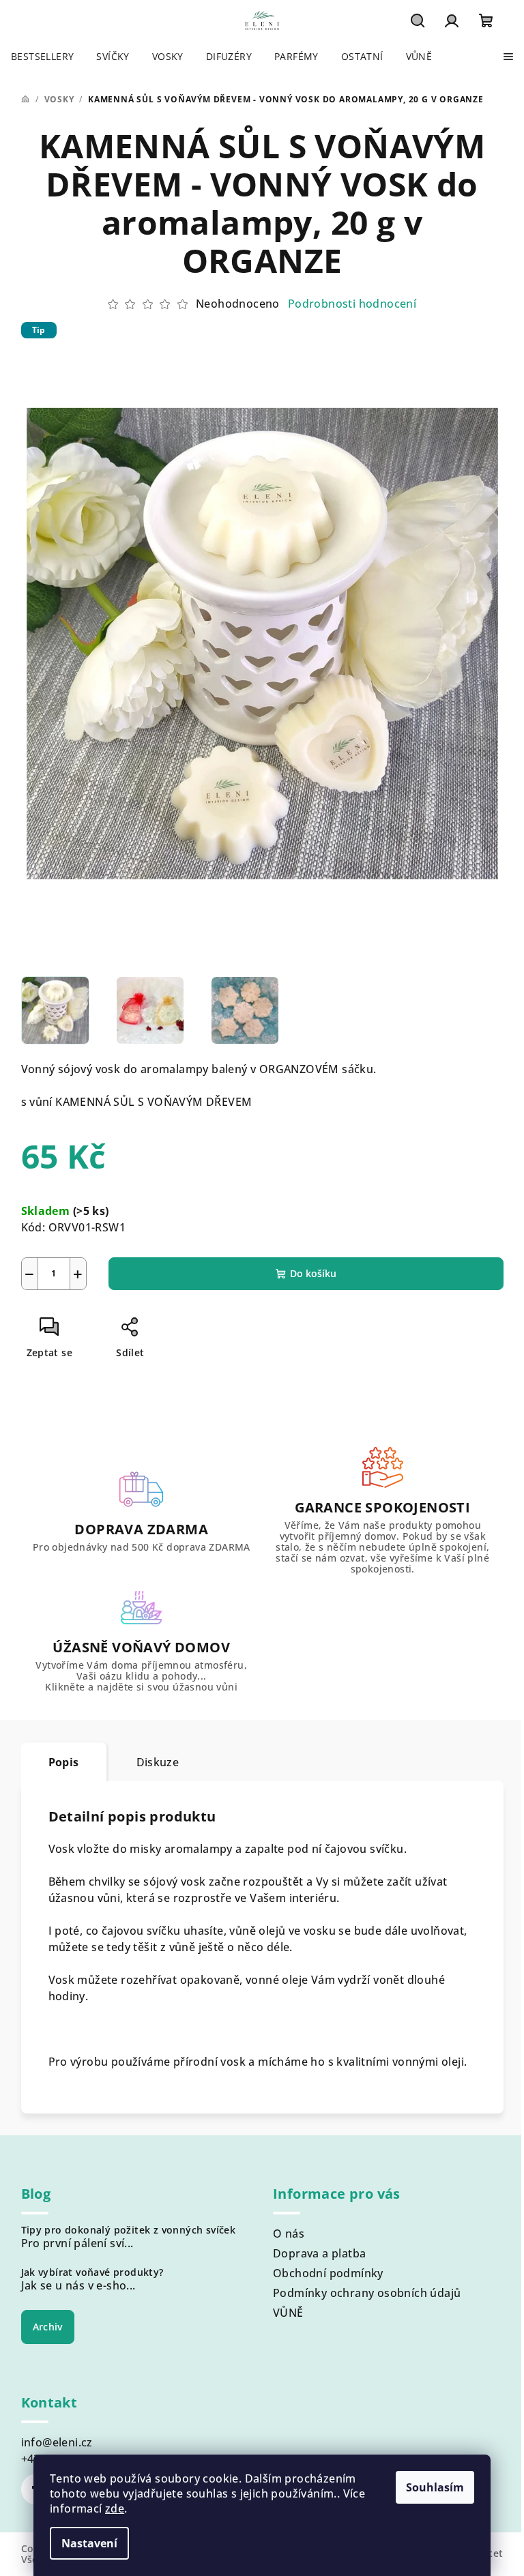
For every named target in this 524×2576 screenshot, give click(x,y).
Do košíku (313, 1273)
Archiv (48, 2327)
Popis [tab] (64, 1762)
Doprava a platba (319, 2253)
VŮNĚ (288, 2313)
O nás (289, 2234)
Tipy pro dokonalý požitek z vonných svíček (129, 2230)
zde (115, 2508)
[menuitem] (42, 57)
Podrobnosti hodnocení (352, 304)
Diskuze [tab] (158, 1762)
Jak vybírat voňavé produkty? (92, 2272)
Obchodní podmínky (328, 2273)
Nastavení (89, 2543)
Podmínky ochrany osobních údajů (367, 2293)
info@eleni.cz (57, 2442)
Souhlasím (435, 2487)
